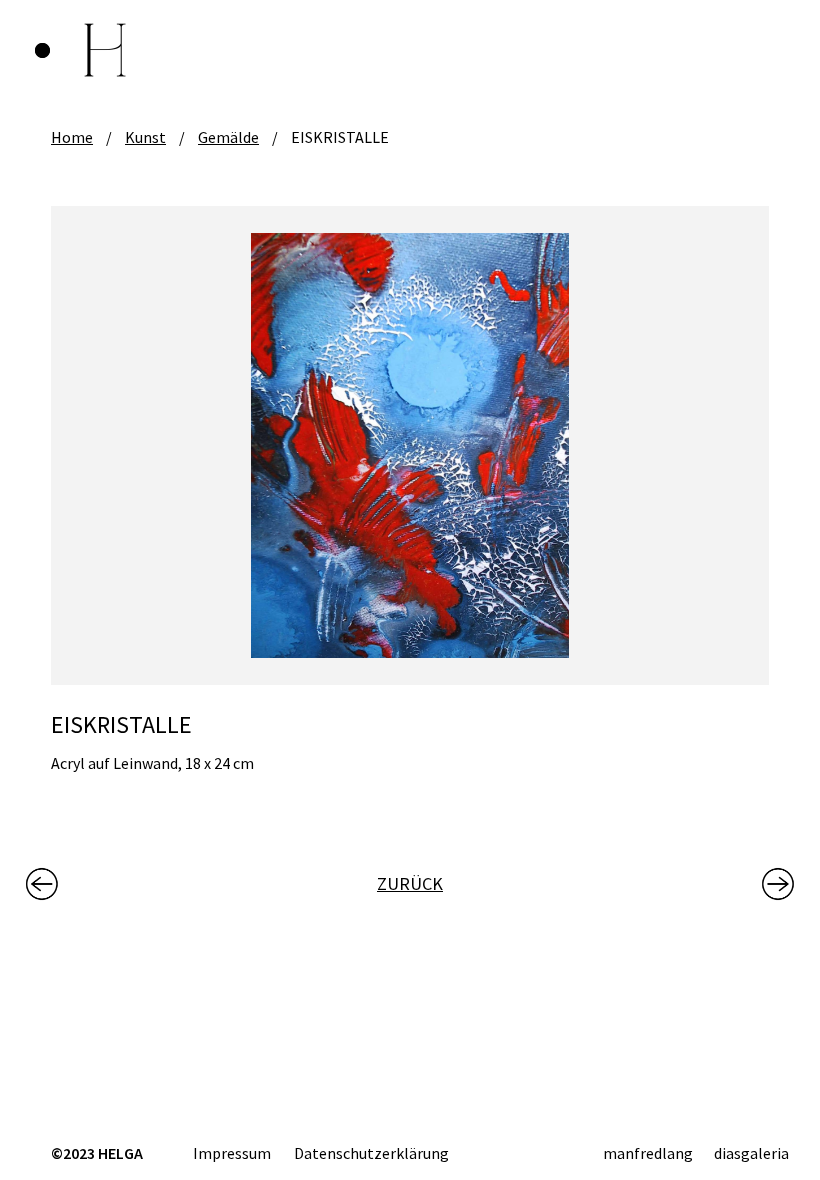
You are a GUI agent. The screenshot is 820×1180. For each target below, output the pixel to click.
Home (72, 137)
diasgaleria (751, 1153)
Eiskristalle (340, 137)
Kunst (145, 137)
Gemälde (228, 137)
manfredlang (648, 1153)
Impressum (232, 1153)
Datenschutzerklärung (371, 1153)
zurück (410, 883)
